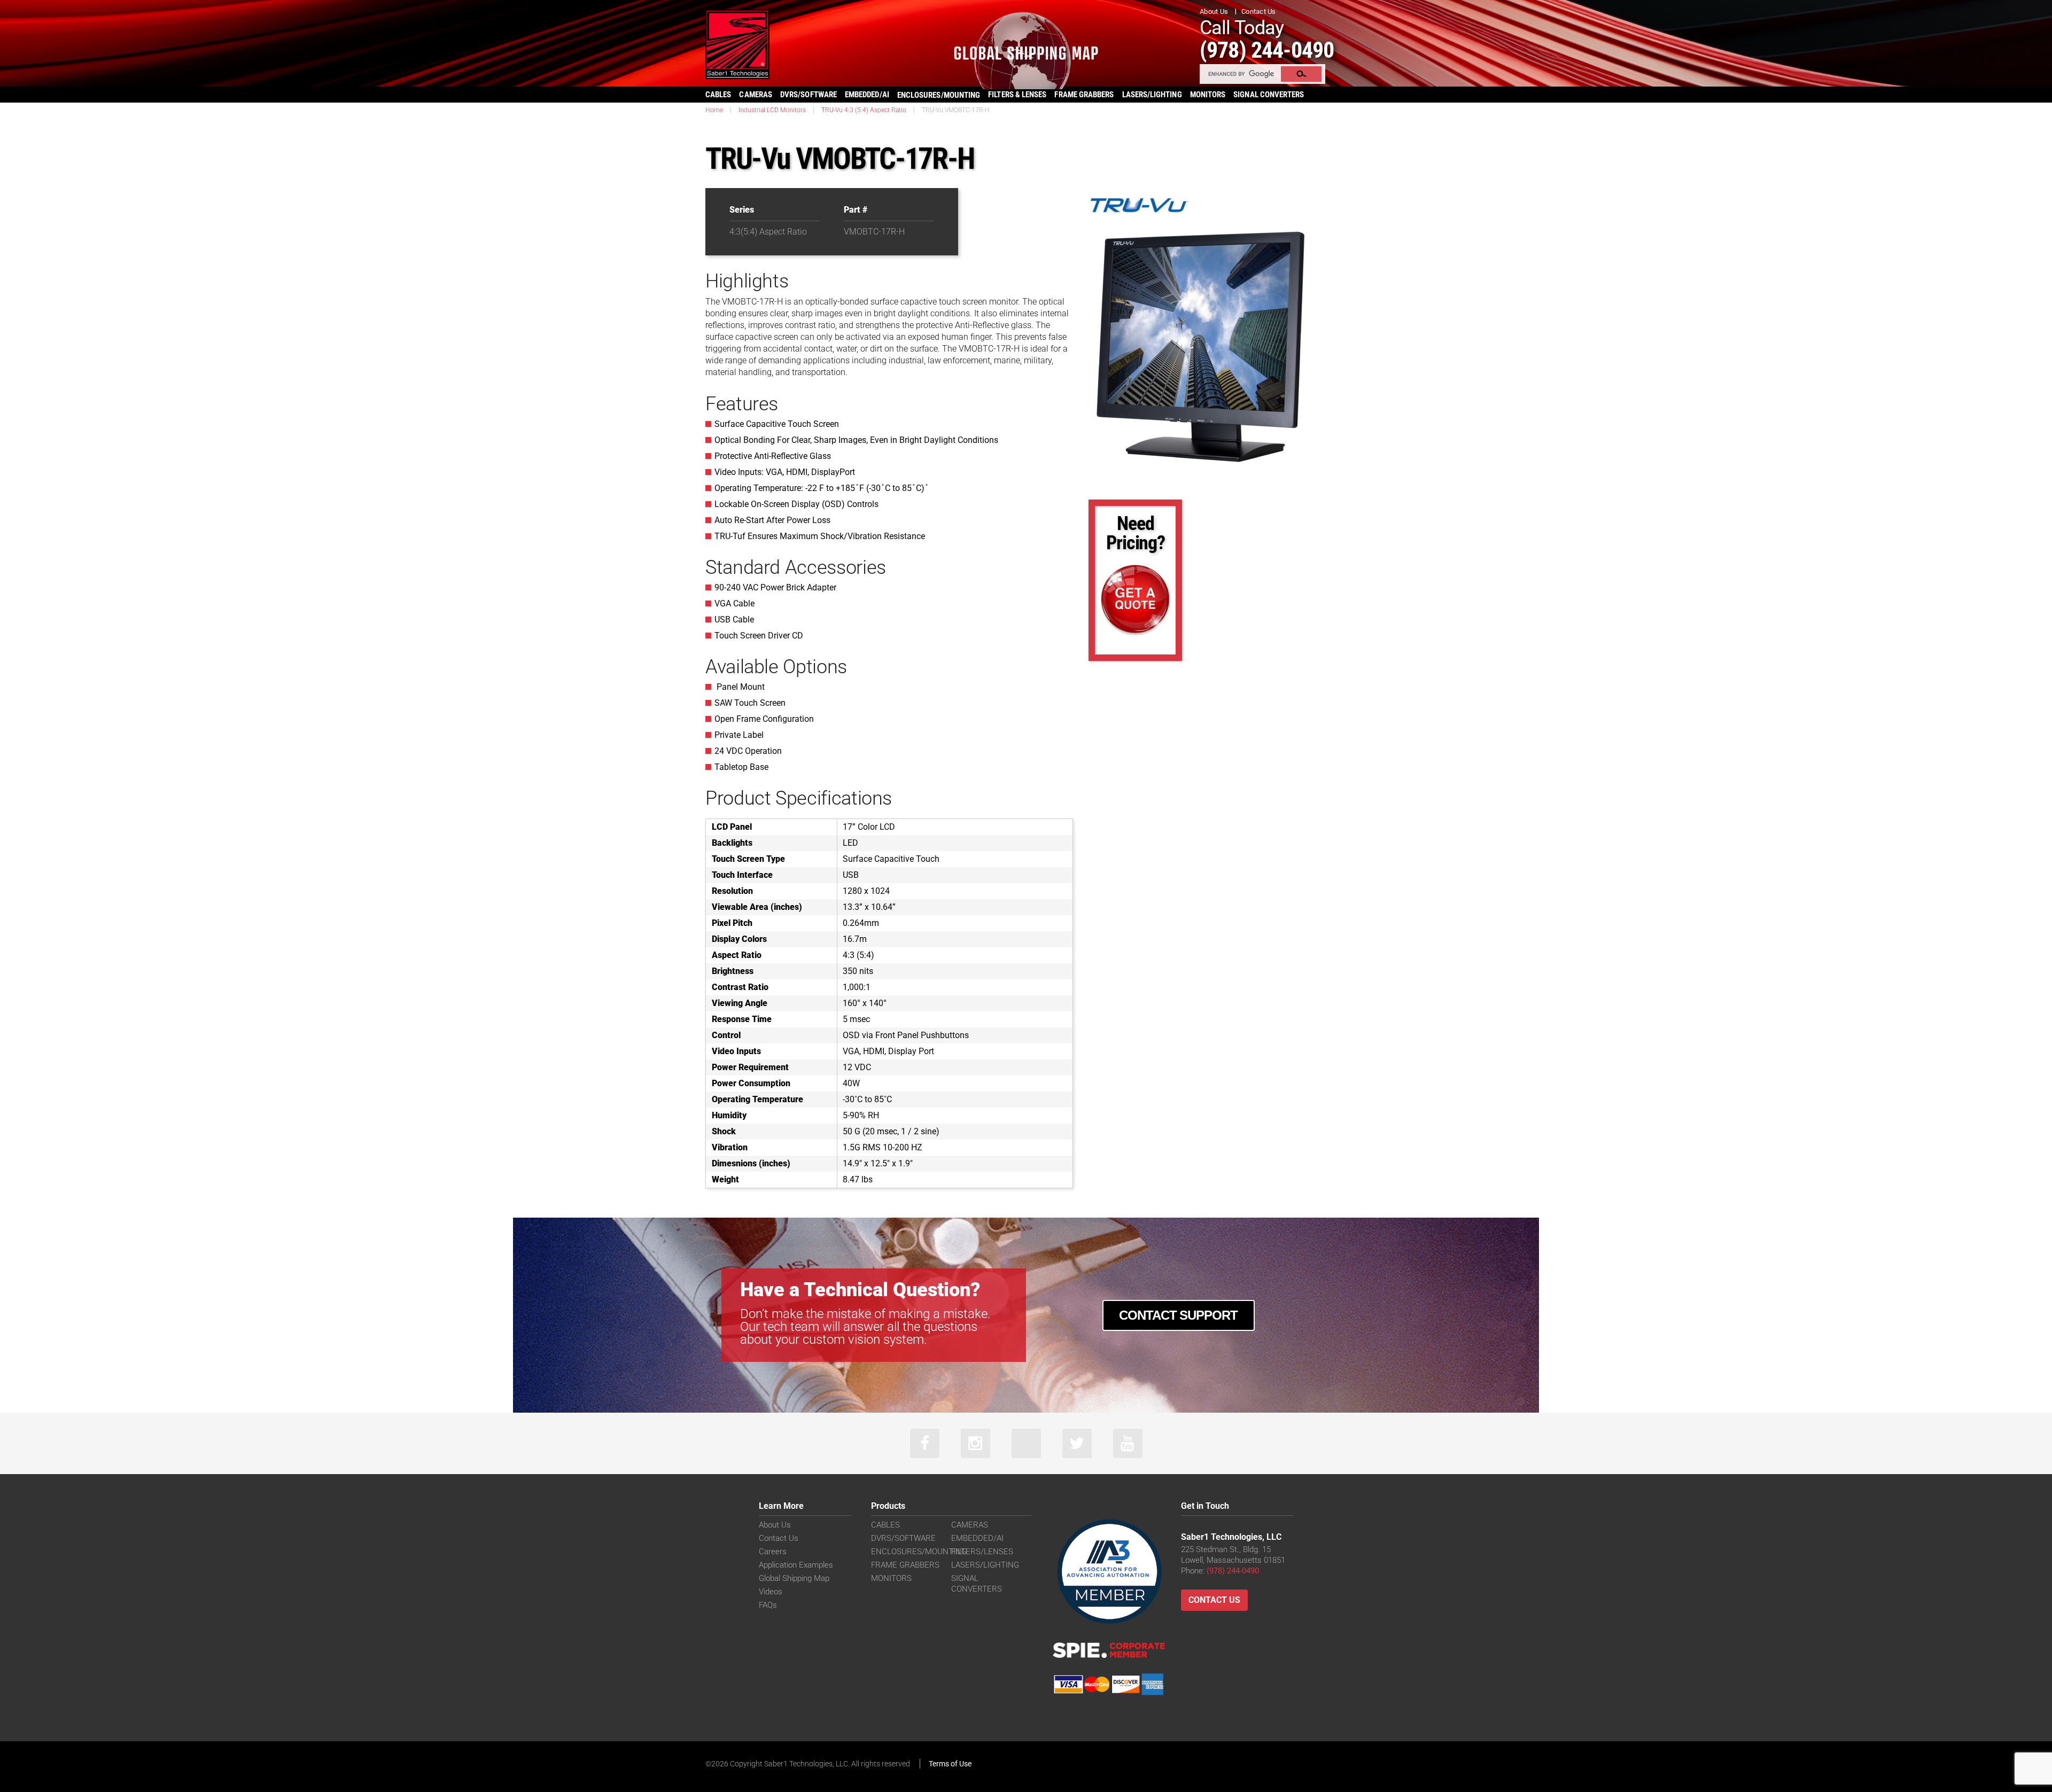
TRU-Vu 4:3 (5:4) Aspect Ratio (864, 110)
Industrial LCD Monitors (772, 110)
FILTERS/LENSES (982, 1552)
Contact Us (1259, 11)
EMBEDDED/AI (867, 95)
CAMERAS (756, 95)
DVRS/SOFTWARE (809, 95)
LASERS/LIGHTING (1152, 95)
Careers (773, 1552)
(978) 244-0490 (1267, 50)
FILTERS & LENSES (1017, 95)
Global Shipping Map (794, 1578)
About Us (1214, 11)
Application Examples (796, 1565)
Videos (771, 1592)
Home (714, 110)
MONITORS (1208, 95)
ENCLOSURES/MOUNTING (919, 1552)
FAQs (768, 1605)
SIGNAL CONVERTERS (1269, 95)
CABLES (718, 95)
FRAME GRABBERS (1084, 95)
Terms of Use (950, 1764)
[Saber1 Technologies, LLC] (737, 44)
